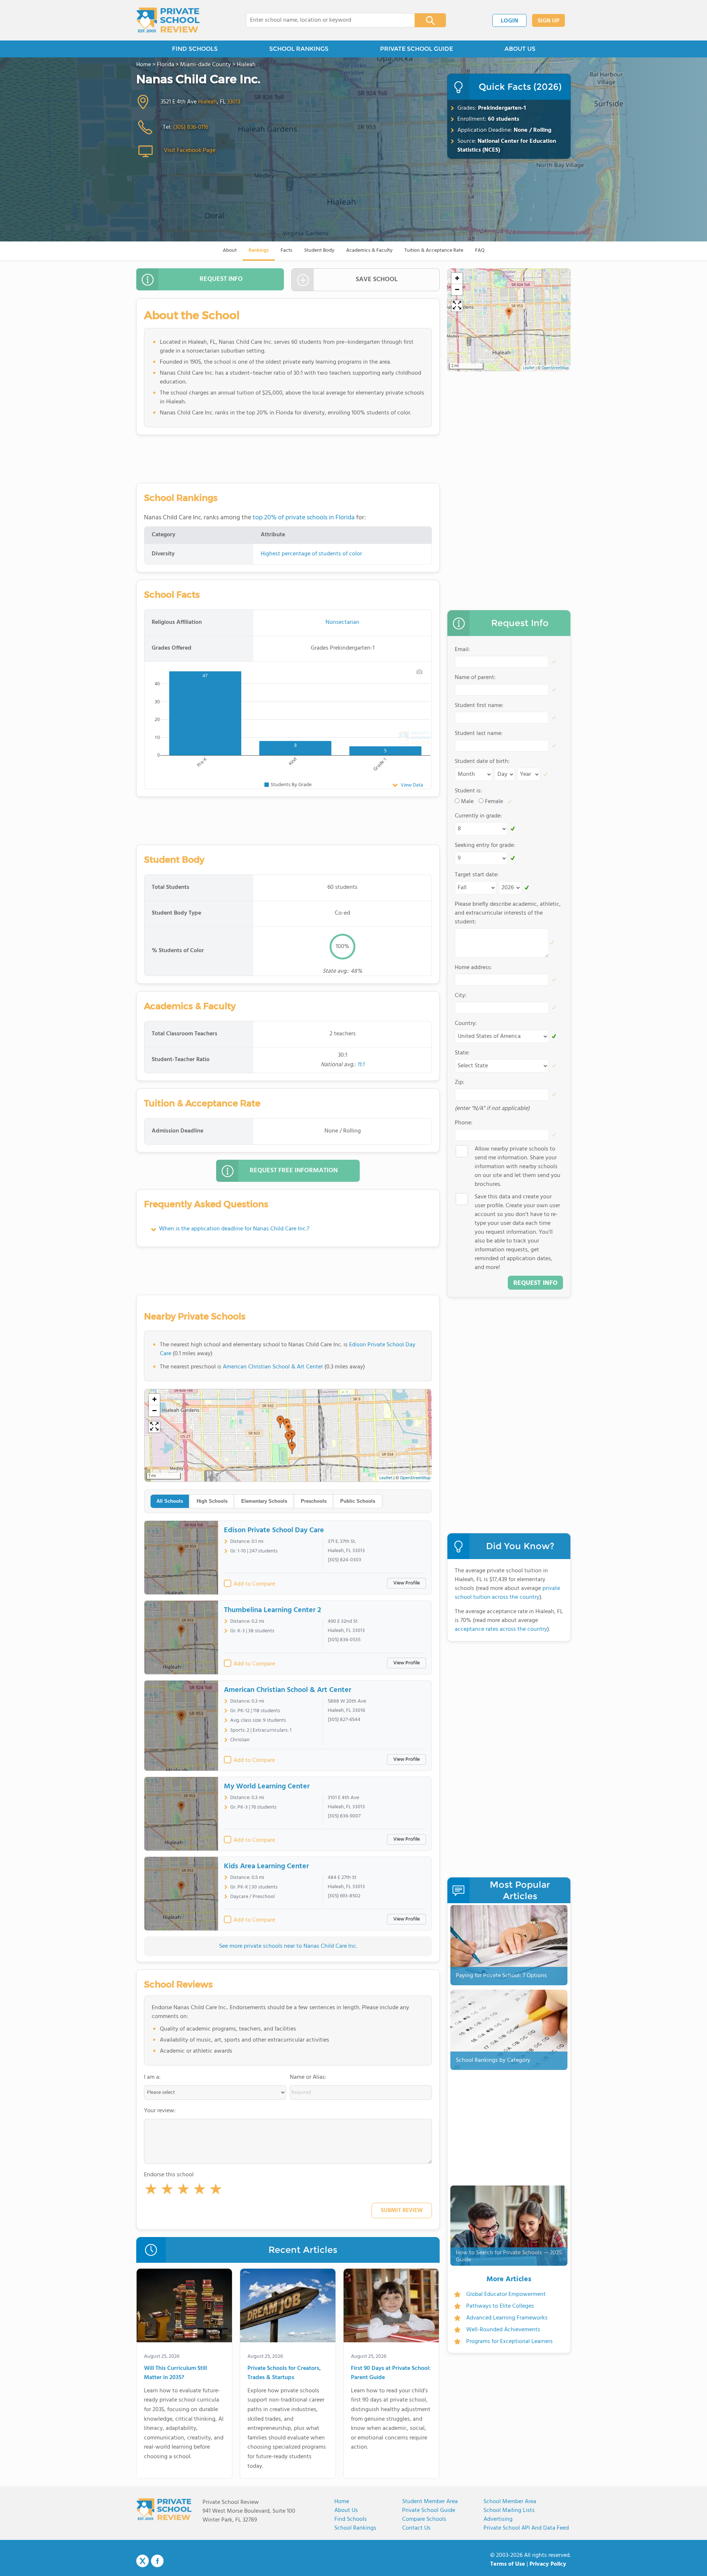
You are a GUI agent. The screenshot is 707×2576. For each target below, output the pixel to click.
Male (467, 802)
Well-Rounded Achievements (503, 2330)
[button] (151, 2191)
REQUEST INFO (221, 279)
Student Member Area (430, 2502)
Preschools (314, 1501)
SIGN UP (548, 21)
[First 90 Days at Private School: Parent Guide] (391, 2307)
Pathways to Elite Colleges (500, 2306)
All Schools (170, 1501)
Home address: (473, 968)
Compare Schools (424, 2519)
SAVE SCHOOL (377, 280)
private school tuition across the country (507, 1593)
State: (462, 1053)
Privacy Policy (548, 2564)
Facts (286, 250)
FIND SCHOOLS (195, 49)
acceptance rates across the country (501, 1629)
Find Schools (351, 2519)
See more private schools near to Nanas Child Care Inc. (288, 1946)
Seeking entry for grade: (485, 845)
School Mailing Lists (509, 2510)
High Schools (212, 1501)
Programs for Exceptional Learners (509, 2342)
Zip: (460, 1082)
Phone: (464, 1123)
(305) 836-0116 (191, 127)
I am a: (152, 2077)
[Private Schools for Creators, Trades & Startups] (288, 2307)
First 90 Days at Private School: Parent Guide (391, 2373)
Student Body (319, 250)
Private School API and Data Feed (526, 2528)
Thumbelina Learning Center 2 (272, 1610)
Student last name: (479, 734)
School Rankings (355, 2528)
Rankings (259, 250)
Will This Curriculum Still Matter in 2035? (175, 2373)
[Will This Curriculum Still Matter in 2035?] (184, 2307)
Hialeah (207, 102)
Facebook (157, 2561)
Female (494, 802)
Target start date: (477, 875)
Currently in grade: (478, 816)
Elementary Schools (264, 1501)
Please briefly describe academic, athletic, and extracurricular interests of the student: (508, 913)
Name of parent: (475, 678)
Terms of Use (508, 2564)
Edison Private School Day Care (274, 1530)
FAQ (480, 250)
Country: (466, 1024)
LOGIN (509, 21)
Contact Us (416, 2528)
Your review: (160, 2111)
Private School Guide (429, 2510)
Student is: (468, 791)
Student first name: (479, 706)
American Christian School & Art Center (273, 1367)
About (230, 250)
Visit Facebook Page (190, 151)
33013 (234, 102)
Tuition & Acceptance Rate (434, 250)
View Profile (407, 1583)
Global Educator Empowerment (506, 2294)
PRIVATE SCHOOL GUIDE (416, 49)
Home (342, 2502)
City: (461, 996)
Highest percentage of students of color (311, 554)
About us (346, 2510)
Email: (462, 650)
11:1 (361, 1065)
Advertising (498, 2519)
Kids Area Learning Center (266, 1866)
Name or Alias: (308, 2077)
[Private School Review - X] (143, 2561)
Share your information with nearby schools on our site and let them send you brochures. (518, 1167)
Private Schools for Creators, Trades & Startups (284, 2373)
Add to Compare (254, 1584)
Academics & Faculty (369, 250)
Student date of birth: (482, 762)
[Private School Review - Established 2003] (168, 20)
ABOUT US (520, 49)
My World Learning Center (267, 1787)
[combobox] (325, 20)
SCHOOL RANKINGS (299, 49)
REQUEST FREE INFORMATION (294, 1171)
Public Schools (358, 1501)
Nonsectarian (342, 622)
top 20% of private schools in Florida (304, 518)
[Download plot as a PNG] (419, 672)
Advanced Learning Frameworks (507, 2318)
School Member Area (510, 2502)
